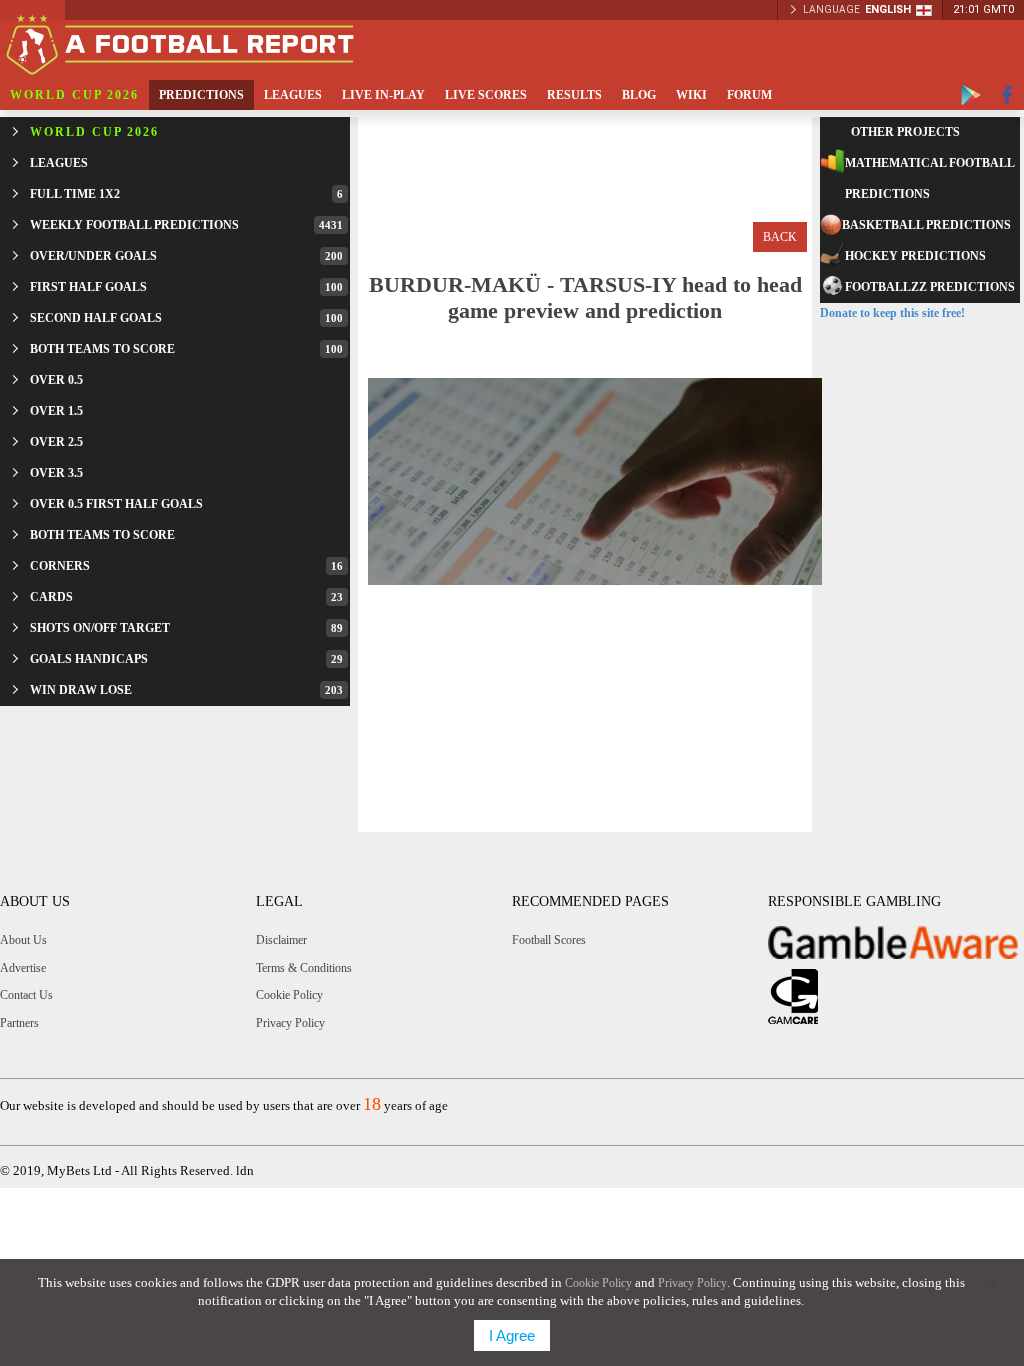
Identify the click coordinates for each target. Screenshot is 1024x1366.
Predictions (201, 95)
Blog (639, 95)
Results (574, 95)
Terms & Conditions (304, 968)
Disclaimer (281, 940)
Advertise (23, 968)
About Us (23, 940)
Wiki (691, 95)
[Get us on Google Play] (971, 95)
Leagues (293, 95)
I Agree (512, 1335)
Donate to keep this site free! (892, 313)
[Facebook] (1007, 95)
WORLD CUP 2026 (74, 95)
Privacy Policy (290, 1023)
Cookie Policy (289, 995)
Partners (19, 1023)
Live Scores (486, 95)
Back (780, 237)
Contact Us (26, 995)
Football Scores (549, 940)
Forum (749, 95)
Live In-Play (383, 95)
